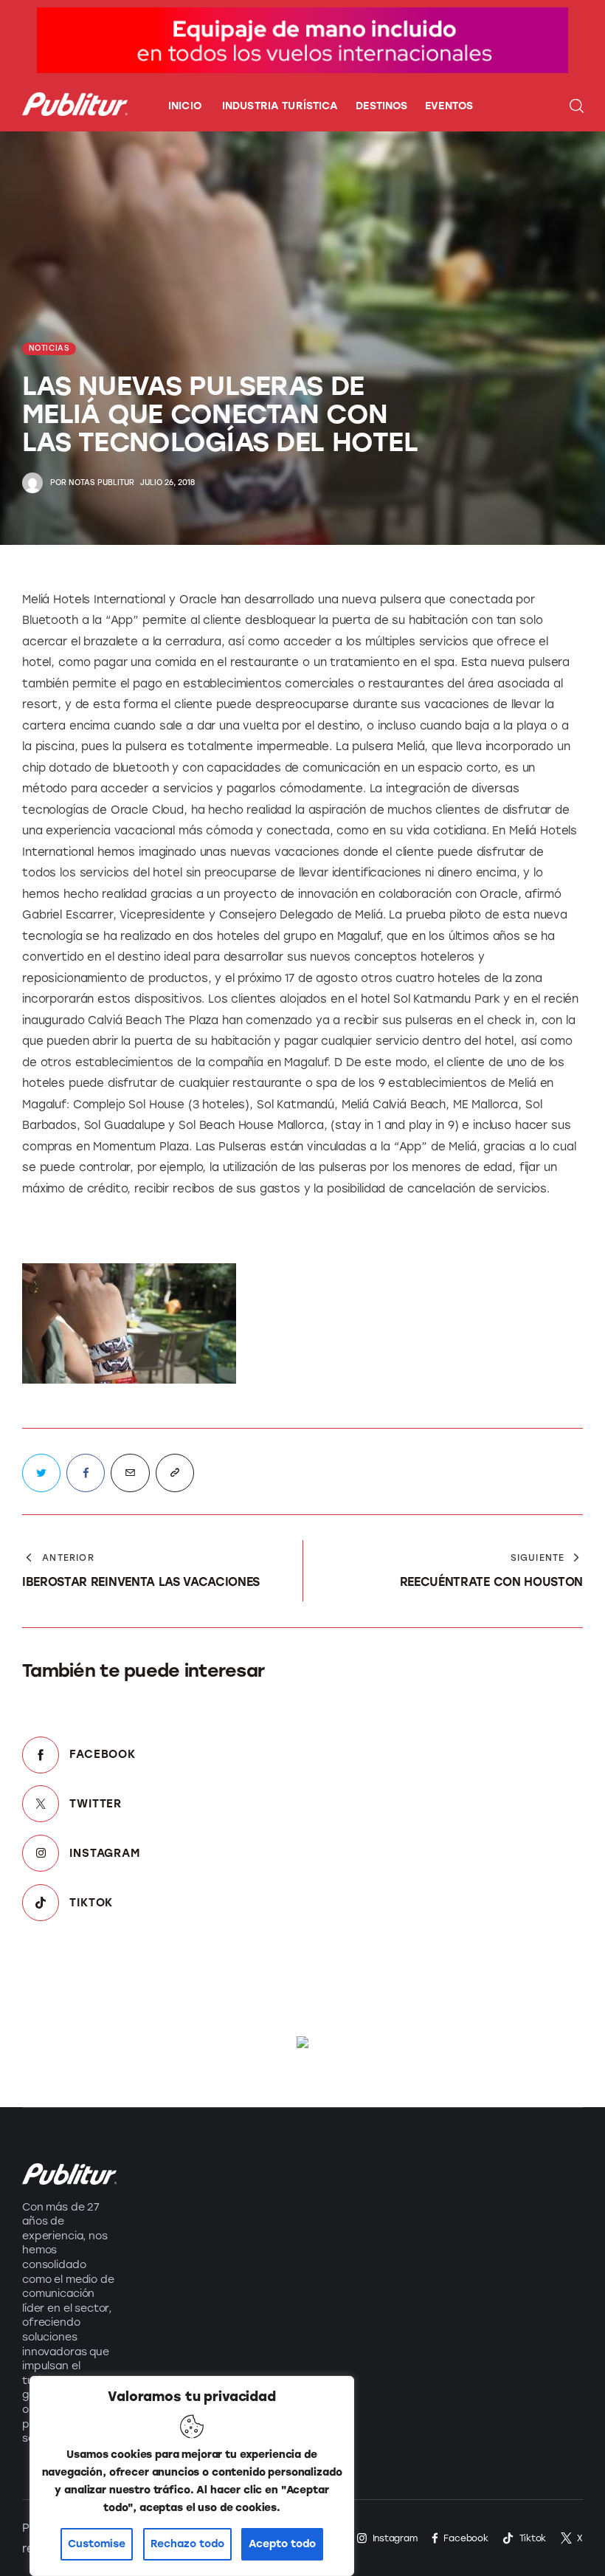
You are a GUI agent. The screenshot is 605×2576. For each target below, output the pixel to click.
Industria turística (166, 2180)
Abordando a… (183, 2319)
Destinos (165, 2221)
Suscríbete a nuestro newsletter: (448, 2175)
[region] (192, 2476)
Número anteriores (287, 2245)
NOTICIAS (49, 348)
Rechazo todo (187, 2544)
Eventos (162, 2254)
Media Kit (283, 2204)
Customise (97, 2544)
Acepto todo (282, 2544)
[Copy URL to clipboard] (175, 1473)
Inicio (271, 2171)
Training (163, 2286)
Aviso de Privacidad (287, 2295)
